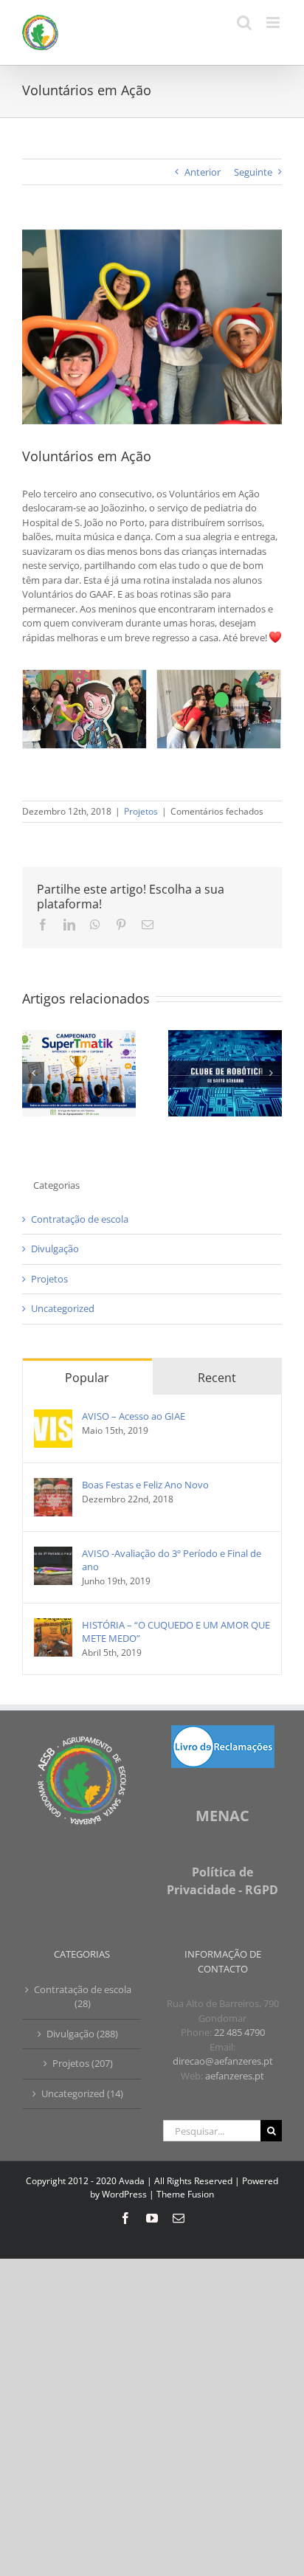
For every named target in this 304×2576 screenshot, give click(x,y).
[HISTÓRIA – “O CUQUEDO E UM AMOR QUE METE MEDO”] (53, 1625)
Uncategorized (63, 1308)
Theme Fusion (185, 2194)
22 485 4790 (239, 2032)
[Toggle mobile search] (244, 23)
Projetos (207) (83, 2063)
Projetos (141, 811)
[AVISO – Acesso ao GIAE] (53, 1416)
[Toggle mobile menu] (274, 23)
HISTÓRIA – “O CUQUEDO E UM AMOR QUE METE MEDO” (176, 1631)
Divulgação (55, 1249)
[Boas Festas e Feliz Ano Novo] (53, 1485)
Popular (87, 1378)
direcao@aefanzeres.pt (223, 2061)
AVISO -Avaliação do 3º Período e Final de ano (172, 1560)
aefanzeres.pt (235, 2076)
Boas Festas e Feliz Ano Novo (145, 1485)
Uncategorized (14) (82, 2093)
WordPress (124, 2194)
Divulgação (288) (82, 2034)
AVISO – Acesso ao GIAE (134, 1416)
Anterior (203, 172)
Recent (217, 1378)
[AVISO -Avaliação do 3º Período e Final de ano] (53, 1553)
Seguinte (253, 172)
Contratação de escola (80, 1219)
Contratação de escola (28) (83, 1997)
